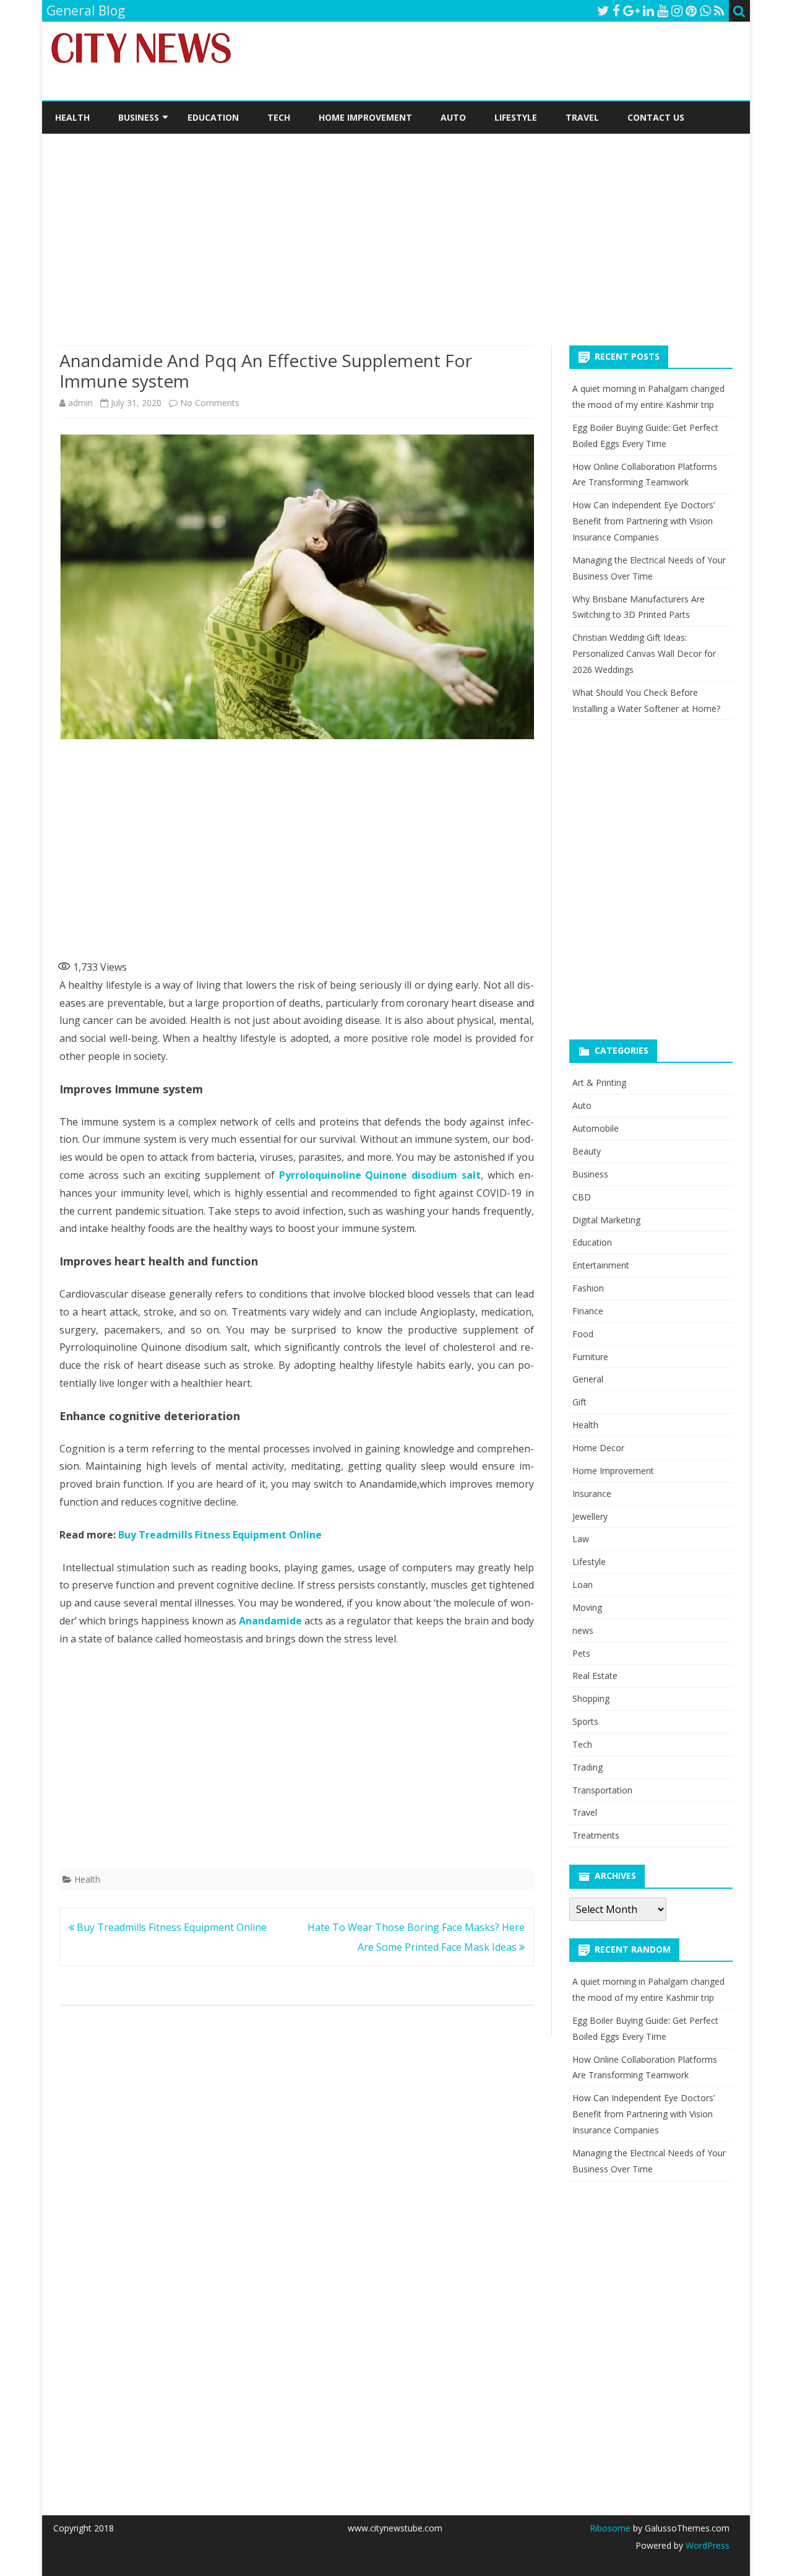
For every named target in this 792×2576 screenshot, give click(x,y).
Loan (583, 1585)
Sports (585, 1721)
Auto (453, 117)
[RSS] (719, 11)
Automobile (596, 1128)
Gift (579, 1402)
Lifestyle (516, 117)
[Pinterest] (691, 11)
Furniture (590, 1357)
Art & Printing (599, 1082)
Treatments (596, 1835)
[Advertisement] (396, 227)
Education (213, 117)
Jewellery (590, 1516)
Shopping (591, 1698)
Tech (279, 117)
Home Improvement (365, 117)
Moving (587, 1607)
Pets (581, 1653)
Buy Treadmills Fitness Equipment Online (220, 1535)
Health (72, 117)
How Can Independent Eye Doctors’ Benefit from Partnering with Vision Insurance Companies (643, 521)
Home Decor (598, 1448)
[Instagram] (677, 11)
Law (581, 1539)
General (588, 1379)
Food (583, 1334)
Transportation (602, 1790)
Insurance (592, 1494)
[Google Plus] (631, 11)
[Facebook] (616, 11)
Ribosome (610, 2528)
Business (139, 117)
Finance (588, 1311)
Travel (582, 117)
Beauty (587, 1151)
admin (80, 403)
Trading (588, 1767)
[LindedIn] (648, 11)
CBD (582, 1197)
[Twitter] (603, 11)
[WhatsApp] (705, 11)
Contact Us (656, 117)
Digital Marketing (606, 1220)
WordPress (706, 2545)
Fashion (588, 1288)
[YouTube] (663, 11)
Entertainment (601, 1265)
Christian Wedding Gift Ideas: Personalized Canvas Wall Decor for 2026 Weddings (644, 653)
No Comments (210, 403)
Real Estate (595, 1676)
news (583, 1630)
